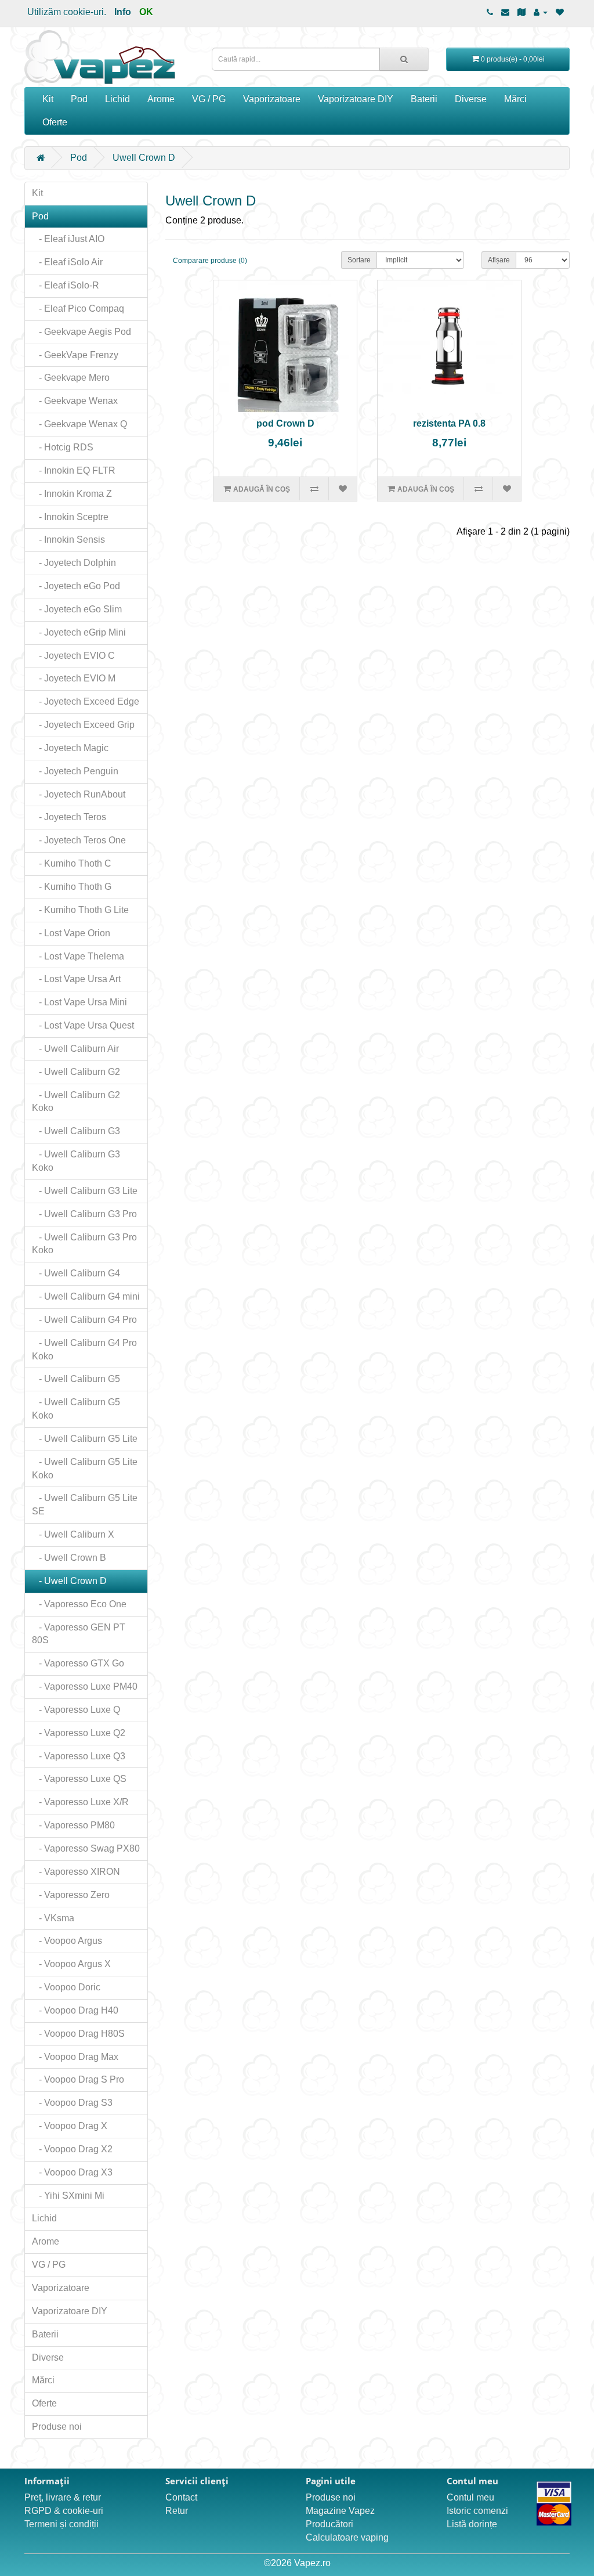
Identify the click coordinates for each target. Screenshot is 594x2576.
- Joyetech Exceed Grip (83, 725)
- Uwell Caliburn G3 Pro (84, 1214)
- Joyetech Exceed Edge (86, 701)
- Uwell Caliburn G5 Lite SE (85, 1505)
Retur (177, 2511)
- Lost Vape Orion (71, 933)
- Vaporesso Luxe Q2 (79, 1733)
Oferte (55, 122)
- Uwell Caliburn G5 (76, 1379)
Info (123, 12)
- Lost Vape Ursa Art (76, 979)
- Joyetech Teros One (79, 840)
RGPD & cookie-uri (64, 2511)
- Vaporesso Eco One (79, 1604)
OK (146, 12)
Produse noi (57, 2427)
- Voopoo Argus (67, 1941)
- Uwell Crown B (69, 1558)
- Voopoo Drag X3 (72, 2172)
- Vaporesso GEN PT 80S (79, 1634)
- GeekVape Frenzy (75, 355)
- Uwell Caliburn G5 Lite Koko (85, 1469)
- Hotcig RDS (63, 447)
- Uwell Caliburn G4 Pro (84, 1320)
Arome (161, 99)
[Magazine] (521, 12)
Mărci (515, 99)
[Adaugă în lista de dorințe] (343, 489)
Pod (79, 99)
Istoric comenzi (477, 2511)
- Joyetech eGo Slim (77, 609)
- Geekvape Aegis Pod (82, 332)
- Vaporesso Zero (71, 1895)
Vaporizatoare (272, 99)
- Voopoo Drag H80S (78, 2034)
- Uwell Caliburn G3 (76, 1131)
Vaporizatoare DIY (356, 99)
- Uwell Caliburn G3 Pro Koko (84, 1244)
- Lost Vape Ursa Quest (83, 1025)
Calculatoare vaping (347, 2537)
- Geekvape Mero (71, 378)
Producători (329, 2524)
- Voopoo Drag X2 (72, 2149)
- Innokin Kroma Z (72, 494)
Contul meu (470, 2497)
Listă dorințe (472, 2524)
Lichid (117, 99)
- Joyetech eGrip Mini (79, 632)
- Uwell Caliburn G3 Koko (76, 1161)
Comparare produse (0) (210, 261)
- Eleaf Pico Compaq (78, 309)
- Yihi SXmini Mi (68, 2196)
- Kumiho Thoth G (72, 887)
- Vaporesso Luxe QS (79, 1779)
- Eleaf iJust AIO (68, 239)
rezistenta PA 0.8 (449, 423)
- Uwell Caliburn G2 (76, 1072)
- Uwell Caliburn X (73, 1534)
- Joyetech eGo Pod (76, 586)
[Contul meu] (541, 12)
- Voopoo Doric (66, 1987)
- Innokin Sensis (68, 540)
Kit (48, 99)
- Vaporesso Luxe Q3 (79, 1756)
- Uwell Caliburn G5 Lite (85, 1439)
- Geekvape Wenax (75, 401)
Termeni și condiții (61, 2524)
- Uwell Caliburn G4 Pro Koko (84, 1350)
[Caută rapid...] (404, 59)
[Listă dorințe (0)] (560, 12)
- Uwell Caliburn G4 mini (86, 1296)
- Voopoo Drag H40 (75, 2010)
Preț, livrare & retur (63, 2497)
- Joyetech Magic (70, 748)
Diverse (471, 99)
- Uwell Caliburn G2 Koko (76, 1102)
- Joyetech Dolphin (74, 563)
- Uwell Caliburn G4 (76, 1273)
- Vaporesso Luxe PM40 (85, 1686)
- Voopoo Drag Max (75, 2057)
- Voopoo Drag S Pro (78, 2079)
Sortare (359, 260)
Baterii (424, 99)
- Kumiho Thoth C (72, 863)
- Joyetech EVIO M (74, 678)
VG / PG (209, 99)
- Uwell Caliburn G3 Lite (85, 1191)
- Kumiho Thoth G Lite (80, 910)
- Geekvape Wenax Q (79, 424)
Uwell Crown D (144, 158)
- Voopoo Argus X (71, 1964)
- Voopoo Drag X (70, 2126)
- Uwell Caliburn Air (75, 1049)
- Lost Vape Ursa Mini (79, 1002)
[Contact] (505, 12)
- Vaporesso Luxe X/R (80, 1802)
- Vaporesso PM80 (73, 1825)
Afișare (499, 260)
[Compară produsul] (314, 489)
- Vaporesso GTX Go (78, 1663)
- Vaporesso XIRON (76, 1872)
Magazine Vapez (340, 2511)
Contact (181, 2497)
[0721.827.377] (490, 12)
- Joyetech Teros (69, 817)
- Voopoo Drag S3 (72, 2103)
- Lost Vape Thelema (78, 956)
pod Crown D (285, 423)
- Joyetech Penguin (75, 771)
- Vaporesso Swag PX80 (86, 1848)
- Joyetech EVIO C (73, 656)
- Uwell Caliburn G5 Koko (76, 1409)
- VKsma (53, 1918)
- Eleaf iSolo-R (66, 285)
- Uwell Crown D (69, 1581)
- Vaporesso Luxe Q (76, 1710)
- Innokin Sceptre (70, 517)
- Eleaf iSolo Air (67, 262)
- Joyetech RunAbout (79, 794)
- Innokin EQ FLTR (74, 470)
